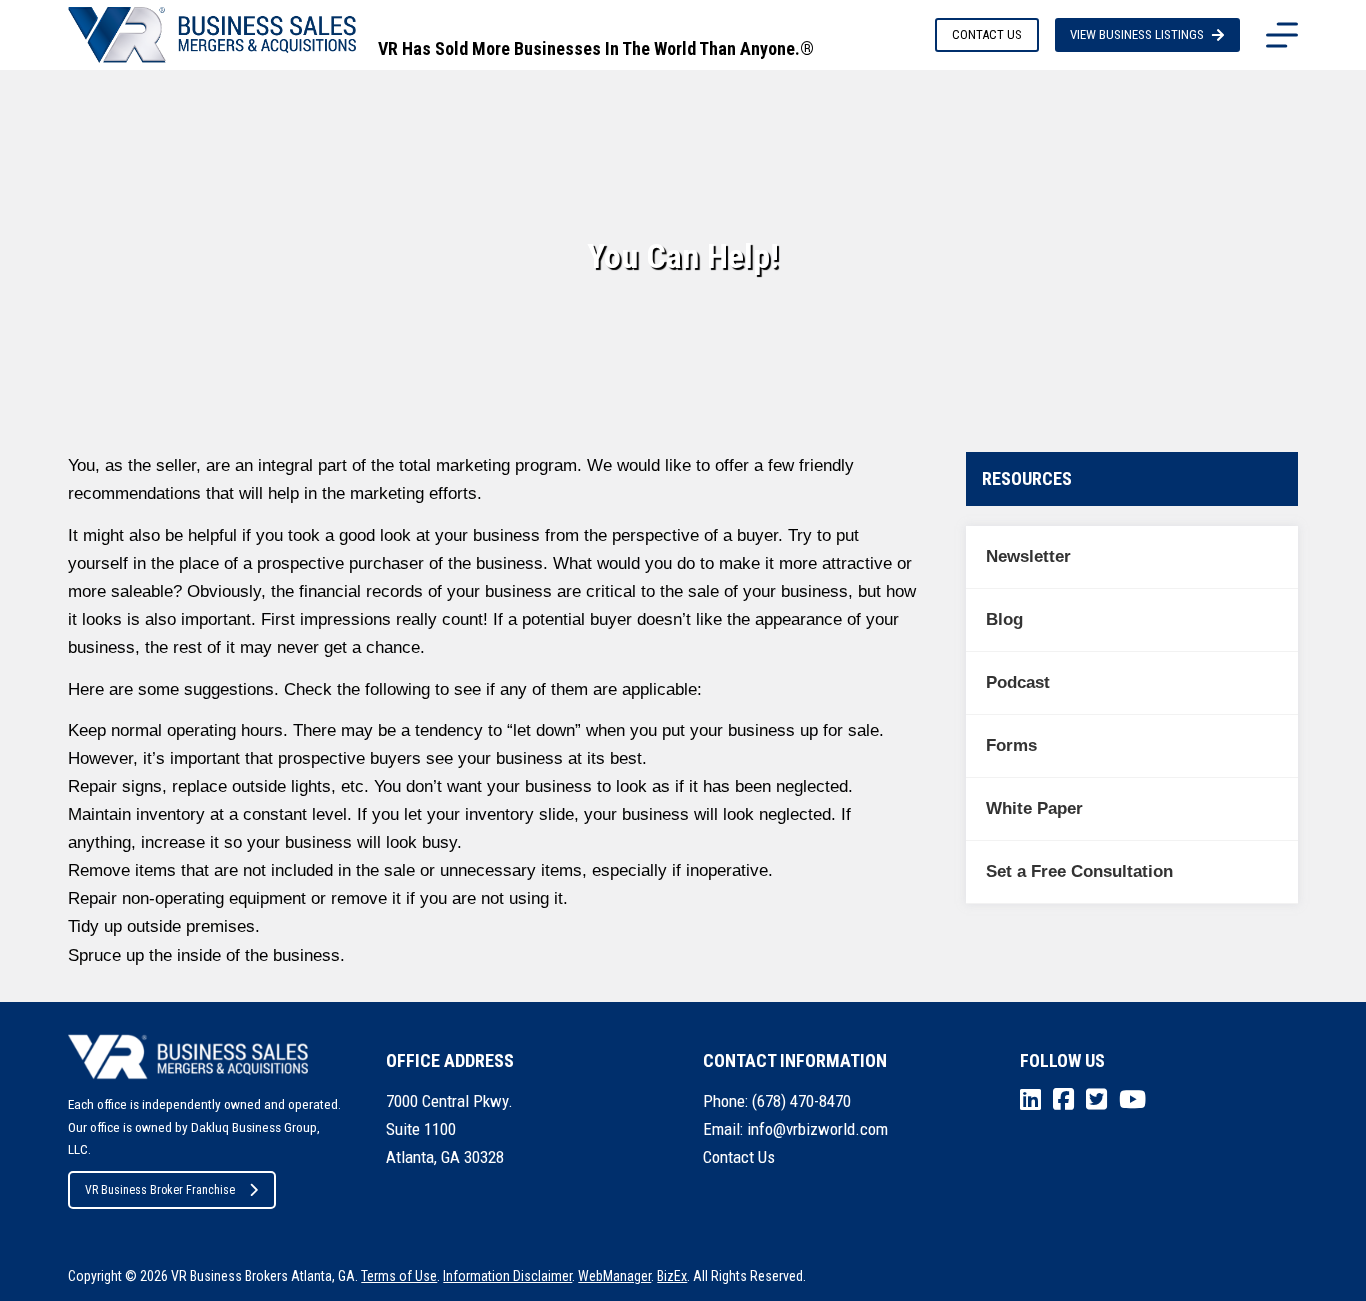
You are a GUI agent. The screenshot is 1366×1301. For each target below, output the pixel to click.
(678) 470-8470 (801, 1101)
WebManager (614, 1276)
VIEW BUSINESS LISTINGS (1137, 34)
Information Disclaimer (507, 1276)
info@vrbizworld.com (817, 1129)
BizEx (672, 1276)
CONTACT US (987, 34)
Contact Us (739, 1157)
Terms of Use (399, 1276)
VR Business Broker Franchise (160, 1190)
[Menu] (1282, 35)
